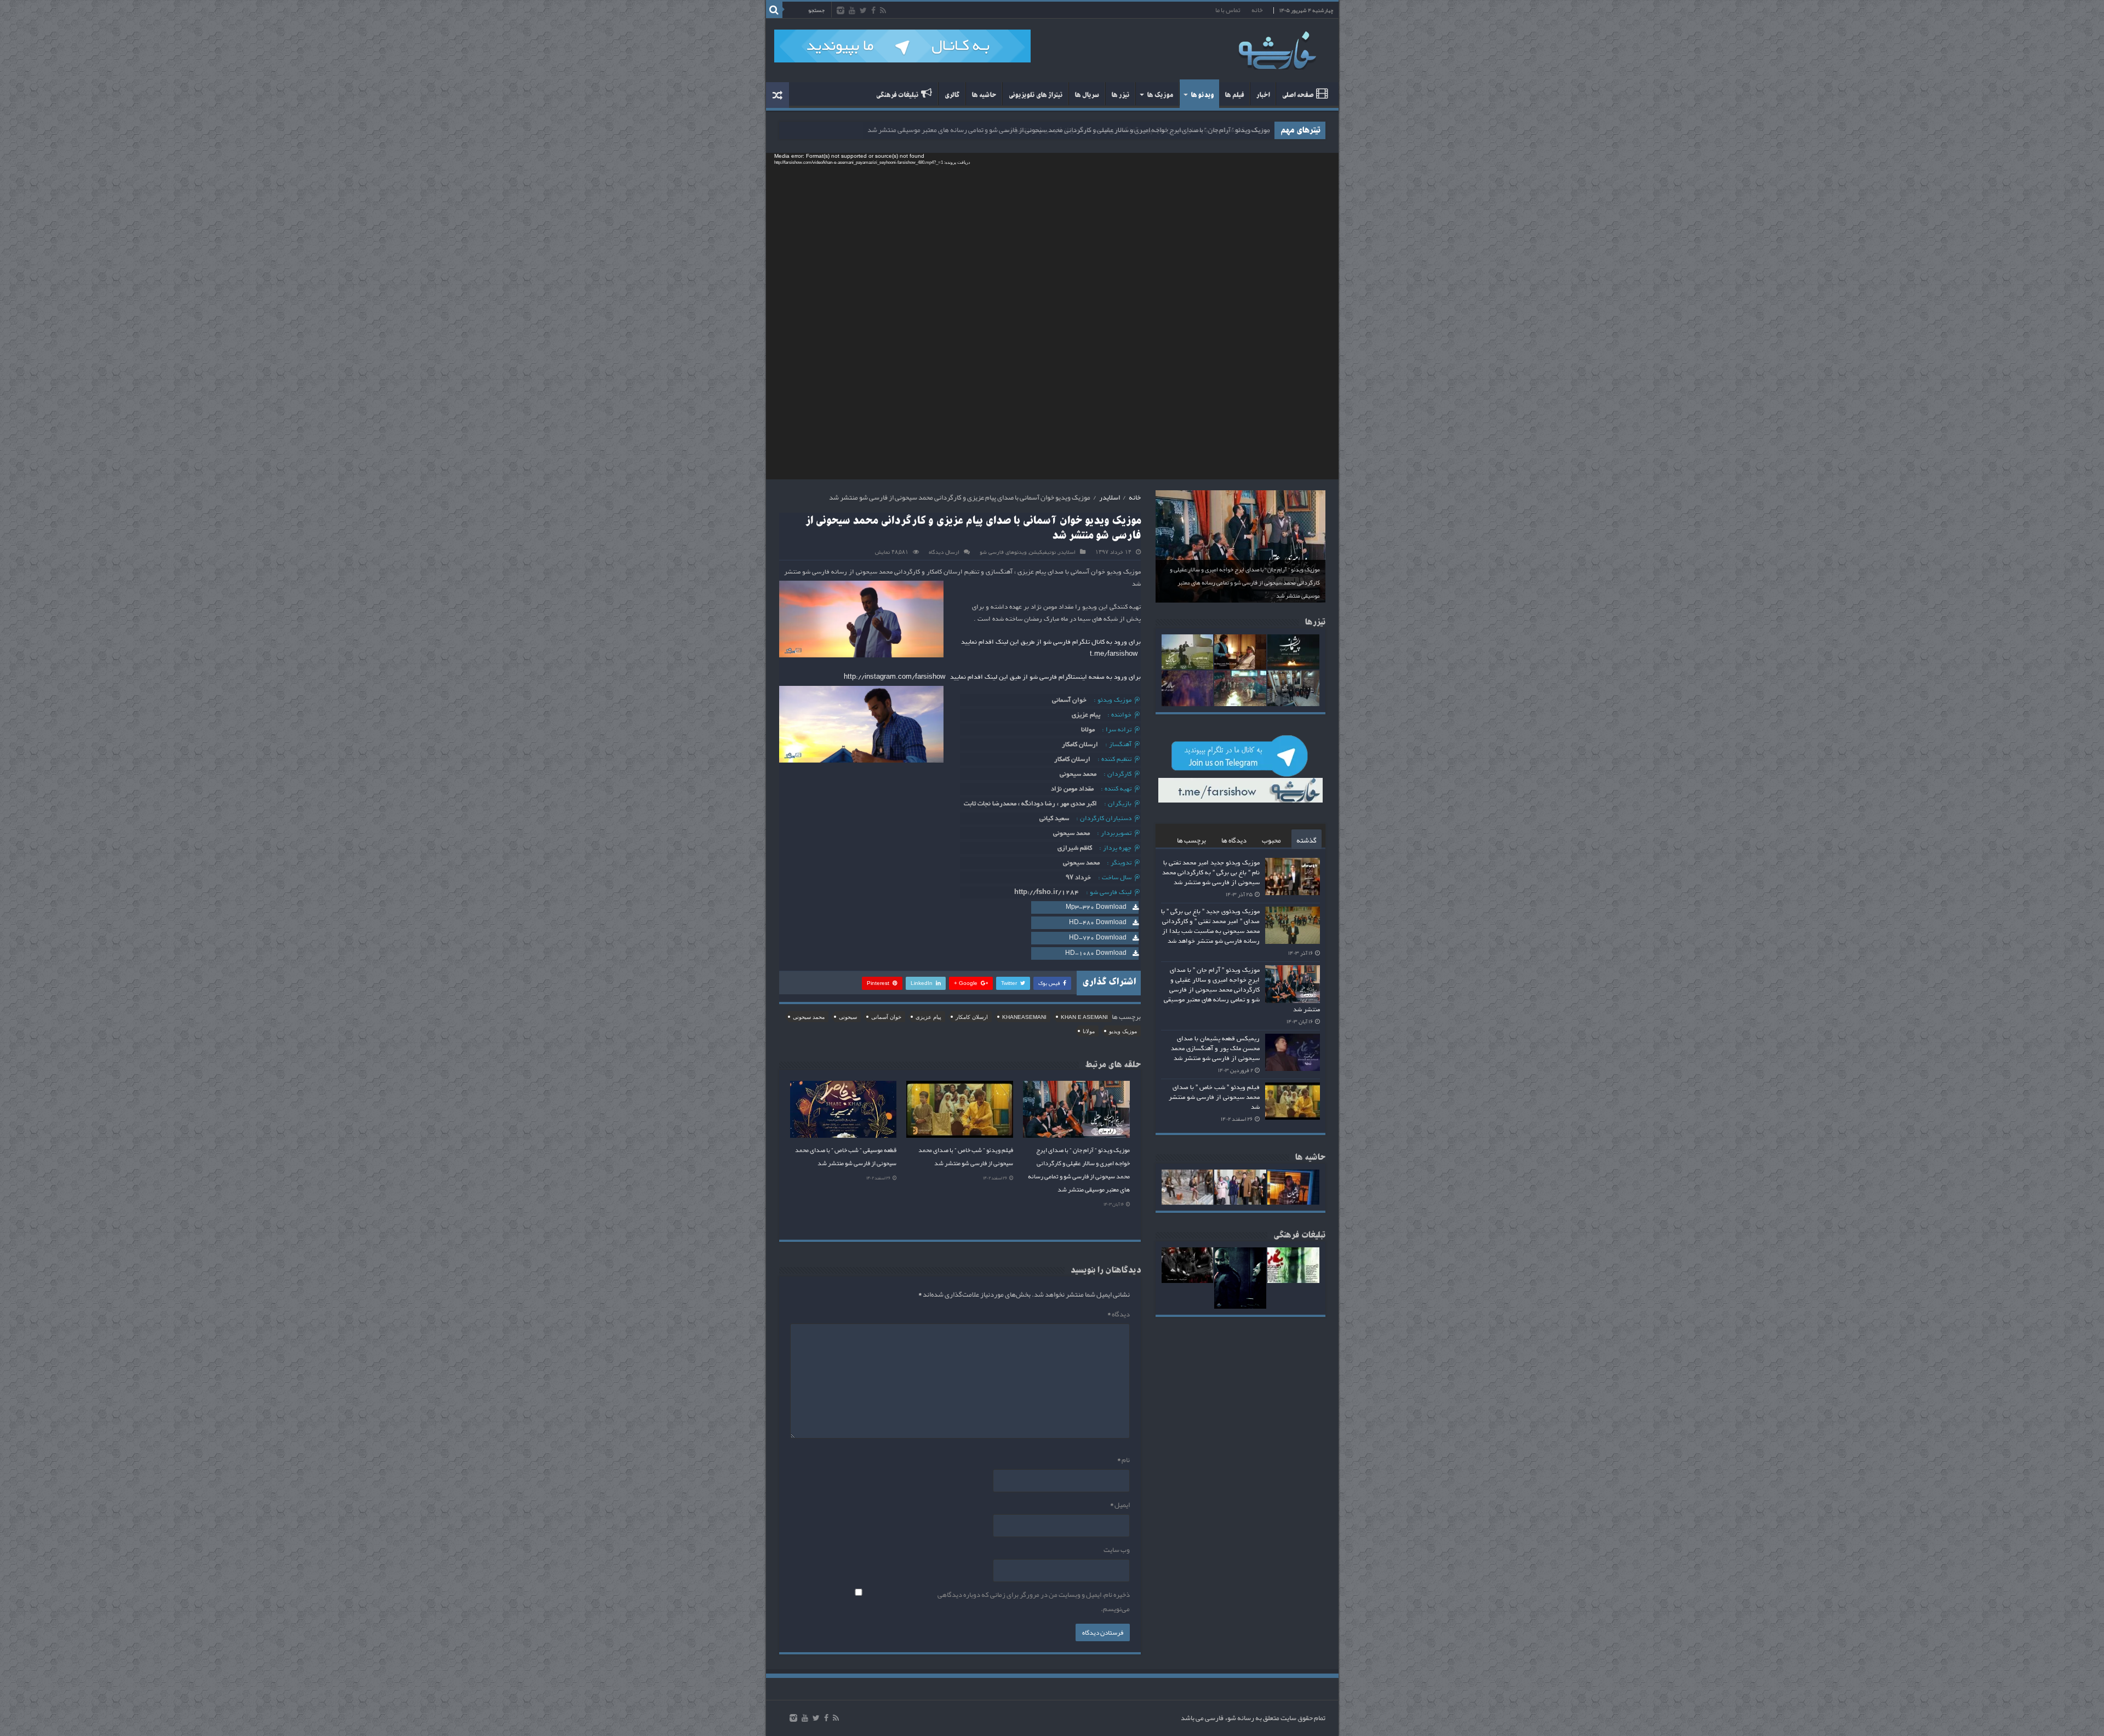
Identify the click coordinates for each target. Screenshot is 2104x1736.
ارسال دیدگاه (944, 552)
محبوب (1271, 840)
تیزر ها (1120, 95)
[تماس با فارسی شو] (1354, 161)
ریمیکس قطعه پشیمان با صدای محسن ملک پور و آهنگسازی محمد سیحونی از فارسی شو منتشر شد (1137, 130)
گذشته (1307, 840)
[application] (1052, 316)
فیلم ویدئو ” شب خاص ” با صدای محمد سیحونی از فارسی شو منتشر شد (966, 1156)
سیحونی (848, 1017)
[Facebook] (873, 11)
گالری (952, 95)
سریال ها (1087, 95)
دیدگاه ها (1234, 840)
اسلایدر (1110, 497)
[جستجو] (774, 10)
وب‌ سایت (1117, 1550)
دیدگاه (1119, 1314)
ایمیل (1120, 1505)
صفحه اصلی (1297, 95)
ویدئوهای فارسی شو (1003, 552)
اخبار (1263, 95)
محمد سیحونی (809, 1017)
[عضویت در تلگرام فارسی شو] (902, 49)
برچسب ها (1191, 840)
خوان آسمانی (886, 1017)
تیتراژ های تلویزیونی (1035, 95)
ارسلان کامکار (972, 1017)
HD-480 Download (1098, 923)
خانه (1257, 10)
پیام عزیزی (928, 1017)
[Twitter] (863, 11)
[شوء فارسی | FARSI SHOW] (1278, 48)
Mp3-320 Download (1096, 907)
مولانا (1089, 1031)
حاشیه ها (984, 95)
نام (1124, 1460)
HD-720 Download (1098, 938)
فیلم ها (1234, 95)
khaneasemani (1024, 1017)
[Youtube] (852, 11)
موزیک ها (1160, 95)
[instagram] (841, 11)
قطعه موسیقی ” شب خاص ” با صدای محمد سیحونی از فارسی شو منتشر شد (846, 1156)
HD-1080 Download (1096, 953)
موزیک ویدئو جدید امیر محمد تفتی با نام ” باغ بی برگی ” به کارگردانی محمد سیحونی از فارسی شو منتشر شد (1211, 873)
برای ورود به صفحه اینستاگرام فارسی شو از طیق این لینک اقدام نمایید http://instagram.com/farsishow (992, 677)
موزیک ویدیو (1123, 1031)
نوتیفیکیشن (1042, 552)
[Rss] (883, 11)
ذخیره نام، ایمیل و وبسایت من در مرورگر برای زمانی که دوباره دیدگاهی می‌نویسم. (1034, 1602)
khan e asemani (1084, 1017)
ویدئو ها (1202, 95)
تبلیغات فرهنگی (897, 95)
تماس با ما (1228, 10)
